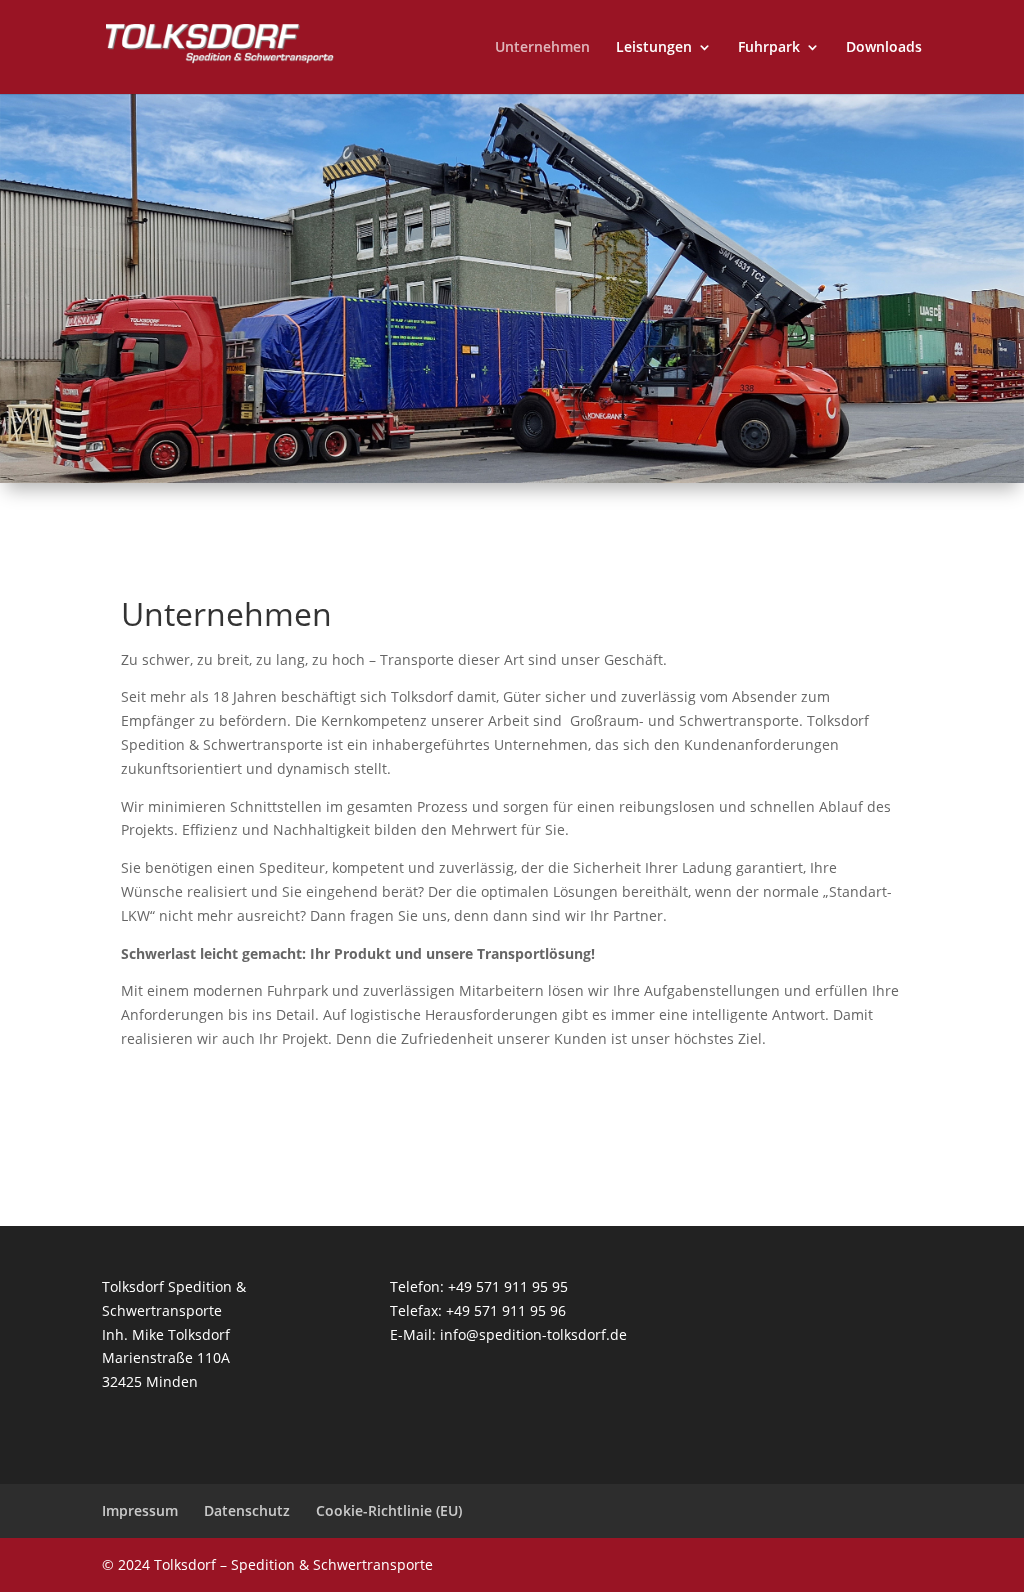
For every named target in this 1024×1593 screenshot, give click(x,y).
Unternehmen (542, 48)
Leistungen (654, 48)
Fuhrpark (769, 48)
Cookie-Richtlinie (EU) (389, 1510)
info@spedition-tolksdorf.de (533, 1334)
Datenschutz (247, 1510)
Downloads (884, 48)
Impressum (140, 1510)
